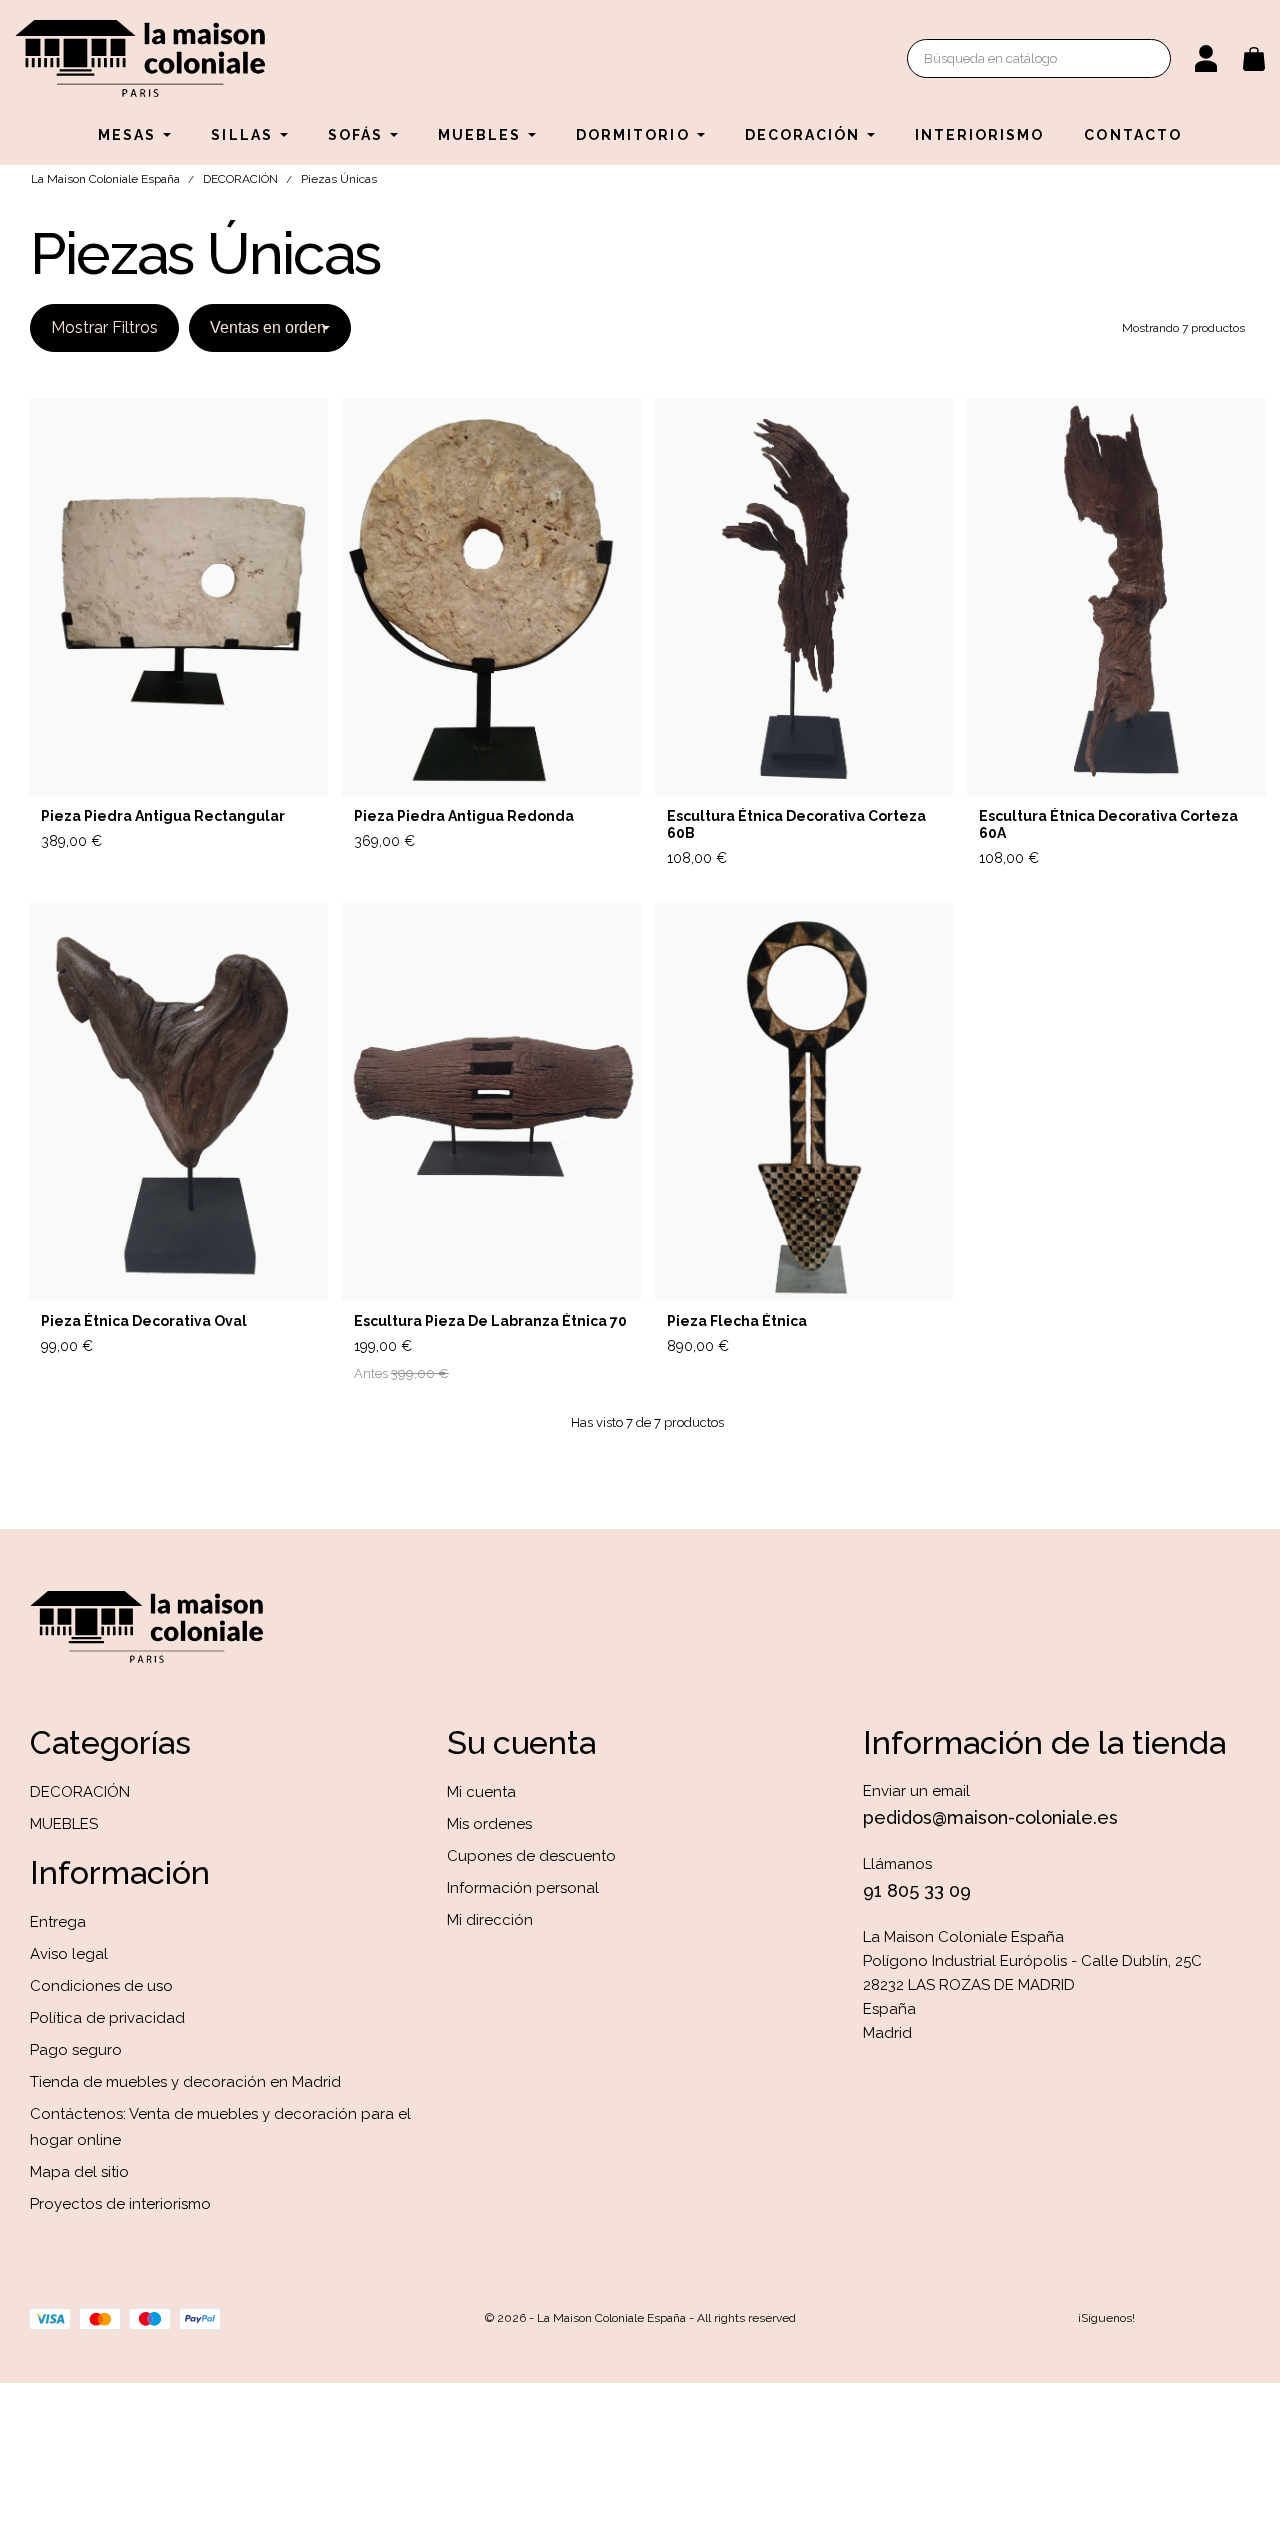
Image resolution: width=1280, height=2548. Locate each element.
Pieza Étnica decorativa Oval (144, 1321)
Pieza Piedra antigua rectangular (163, 816)
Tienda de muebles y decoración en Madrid (185, 2082)
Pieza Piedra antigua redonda (464, 816)
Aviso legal (69, 1954)
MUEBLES (64, 1824)
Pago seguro (76, 2050)
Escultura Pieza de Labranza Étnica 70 (490, 1321)
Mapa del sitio (79, 2172)
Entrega (58, 1922)
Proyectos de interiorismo (120, 2204)
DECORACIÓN (80, 1792)
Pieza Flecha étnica (737, 1321)
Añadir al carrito (252, 842)
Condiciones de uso (101, 1986)
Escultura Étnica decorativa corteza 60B (796, 824)
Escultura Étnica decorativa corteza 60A (1108, 824)
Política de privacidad (107, 2018)
